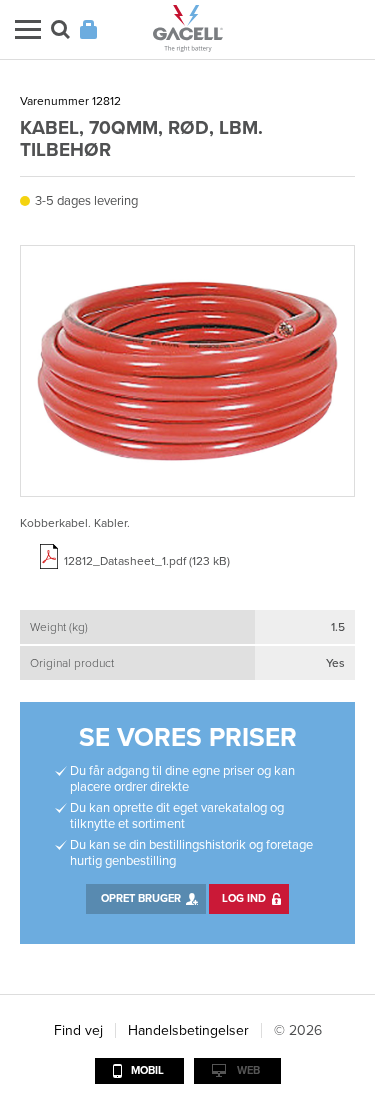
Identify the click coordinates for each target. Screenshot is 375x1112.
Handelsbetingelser (188, 1030)
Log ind (244, 898)
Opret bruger (141, 898)
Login (88, 29)
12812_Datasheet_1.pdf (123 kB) (147, 561)
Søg (60, 29)
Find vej (78, 1030)
